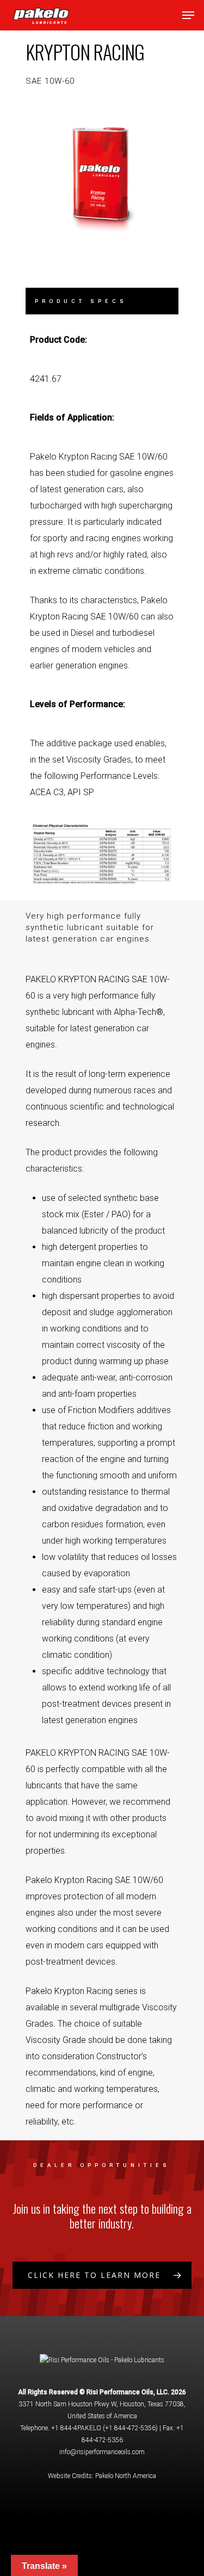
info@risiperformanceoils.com (102, 2452)
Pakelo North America (126, 2476)
